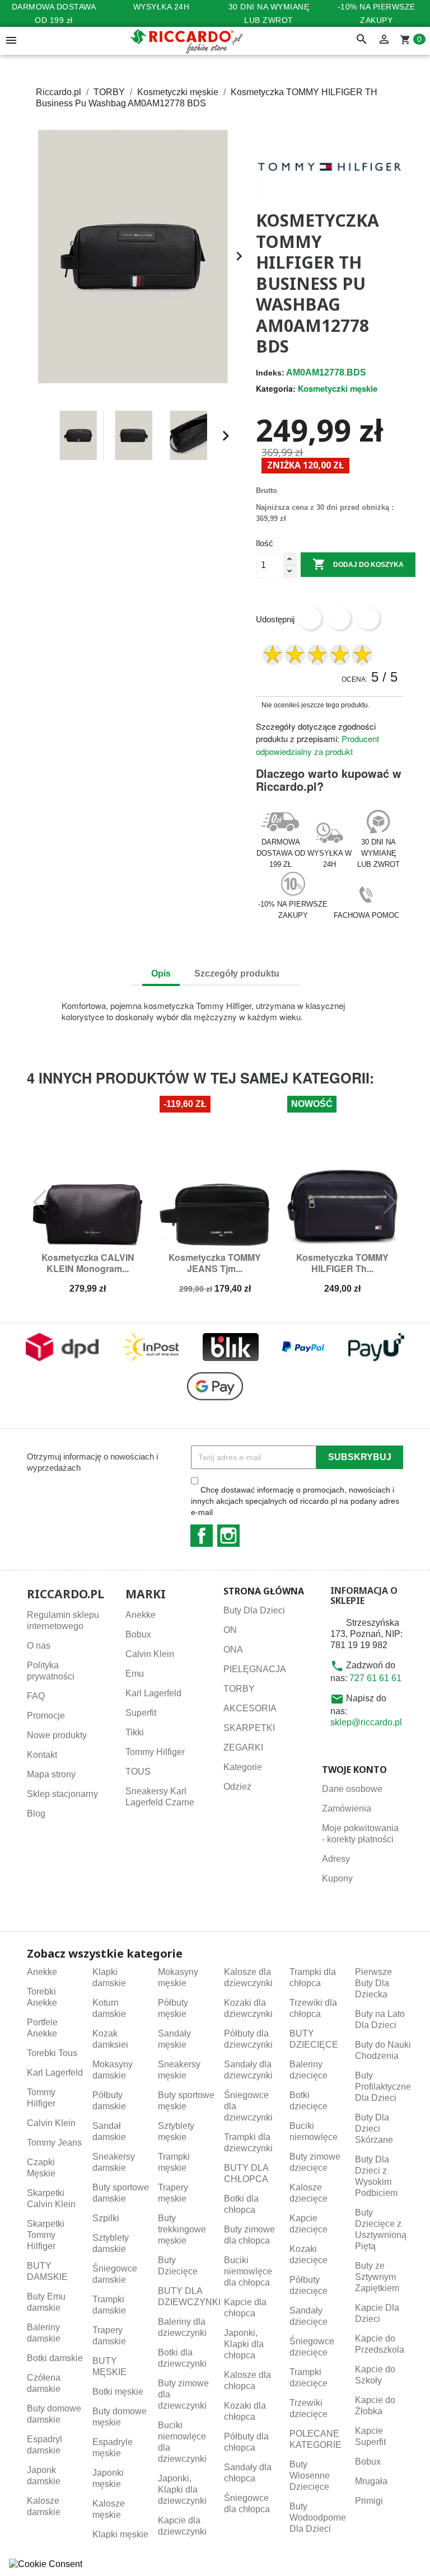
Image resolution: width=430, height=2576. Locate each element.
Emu (135, 1674)
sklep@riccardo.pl (366, 1722)
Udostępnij (310, 618)
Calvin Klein (150, 1654)
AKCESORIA (250, 1708)
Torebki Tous (52, 2053)
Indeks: (270, 373)
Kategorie (243, 1767)
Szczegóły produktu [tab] (237, 973)
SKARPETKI (249, 1728)
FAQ (36, 1696)
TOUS (138, 1772)
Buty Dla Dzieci (254, 1610)
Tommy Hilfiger (155, 1752)
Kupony (337, 1878)
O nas (39, 1646)
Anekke (141, 1615)
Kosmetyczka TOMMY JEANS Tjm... (215, 1263)
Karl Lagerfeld (153, 1693)
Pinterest (368, 618)
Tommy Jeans (54, 2143)
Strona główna (264, 1591)
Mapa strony (51, 1774)
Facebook (202, 1536)
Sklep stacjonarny (62, 1794)
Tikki (135, 1732)
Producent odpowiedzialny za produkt (317, 745)
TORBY (239, 1689)
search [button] (362, 40)
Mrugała (371, 2481)
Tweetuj (339, 618)
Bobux (138, 1634)
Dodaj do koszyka (358, 564)
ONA (233, 1650)
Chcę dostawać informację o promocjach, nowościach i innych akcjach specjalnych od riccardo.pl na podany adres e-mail (295, 1501)
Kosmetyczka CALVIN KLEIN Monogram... (88, 1263)
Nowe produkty (57, 1735)
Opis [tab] (161, 973)
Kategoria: (276, 388)
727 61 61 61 (375, 1678)
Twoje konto (354, 1770)
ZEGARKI (243, 1747)
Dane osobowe (352, 1789)
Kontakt (42, 1755)
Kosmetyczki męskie (338, 388)
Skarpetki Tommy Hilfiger (46, 2235)
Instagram (228, 1536)
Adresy (336, 1859)
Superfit (141, 1713)
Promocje (46, 1716)
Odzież (237, 1787)
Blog (36, 1813)
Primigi (369, 2501)
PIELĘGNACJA (255, 1669)
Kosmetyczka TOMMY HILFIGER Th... (342, 1263)
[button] (40, 436)
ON (230, 1630)
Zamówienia (347, 1808)
